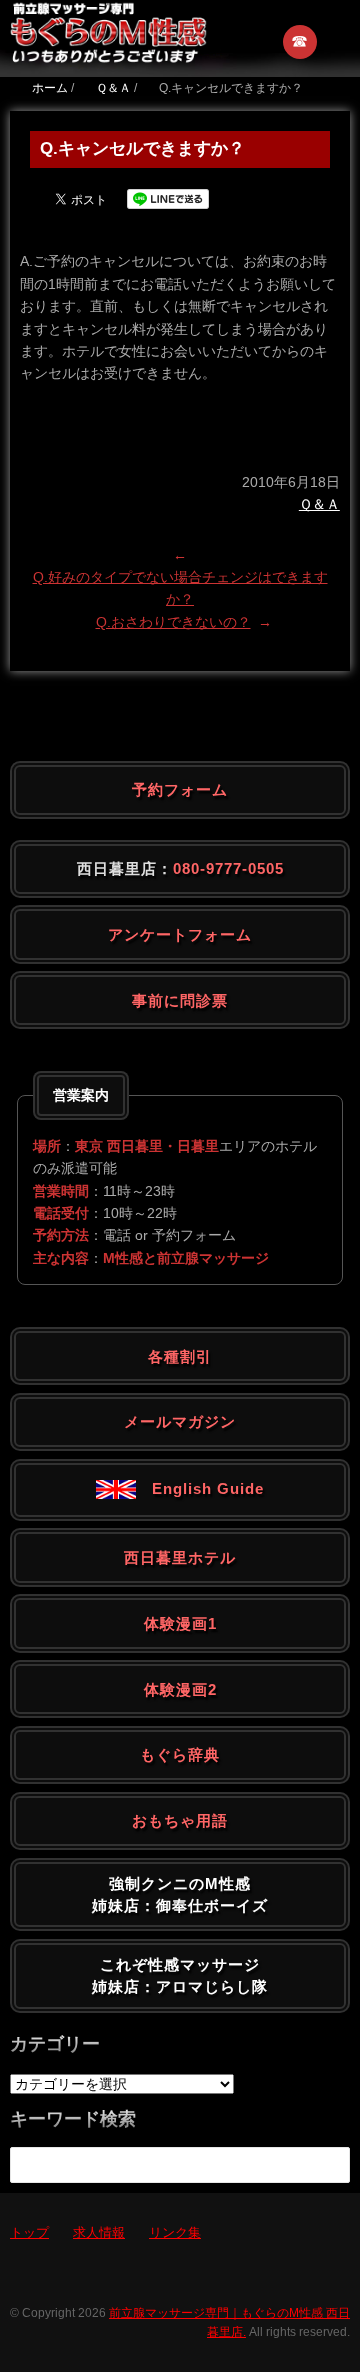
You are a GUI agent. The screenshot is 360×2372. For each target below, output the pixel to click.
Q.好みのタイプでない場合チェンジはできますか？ (180, 588)
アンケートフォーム (180, 934)
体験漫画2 (180, 1689)
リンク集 (175, 2232)
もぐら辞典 (180, 1754)
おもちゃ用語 (180, 1820)
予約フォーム (180, 789)
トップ (29, 2232)
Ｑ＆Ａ (319, 504)
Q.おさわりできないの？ (173, 622)
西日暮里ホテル (180, 1557)
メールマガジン (180, 1421)
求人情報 (99, 2232)
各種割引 (180, 1356)
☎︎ (300, 41)
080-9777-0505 (228, 868)
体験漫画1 (180, 1623)
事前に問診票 (180, 1000)
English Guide (200, 1488)
